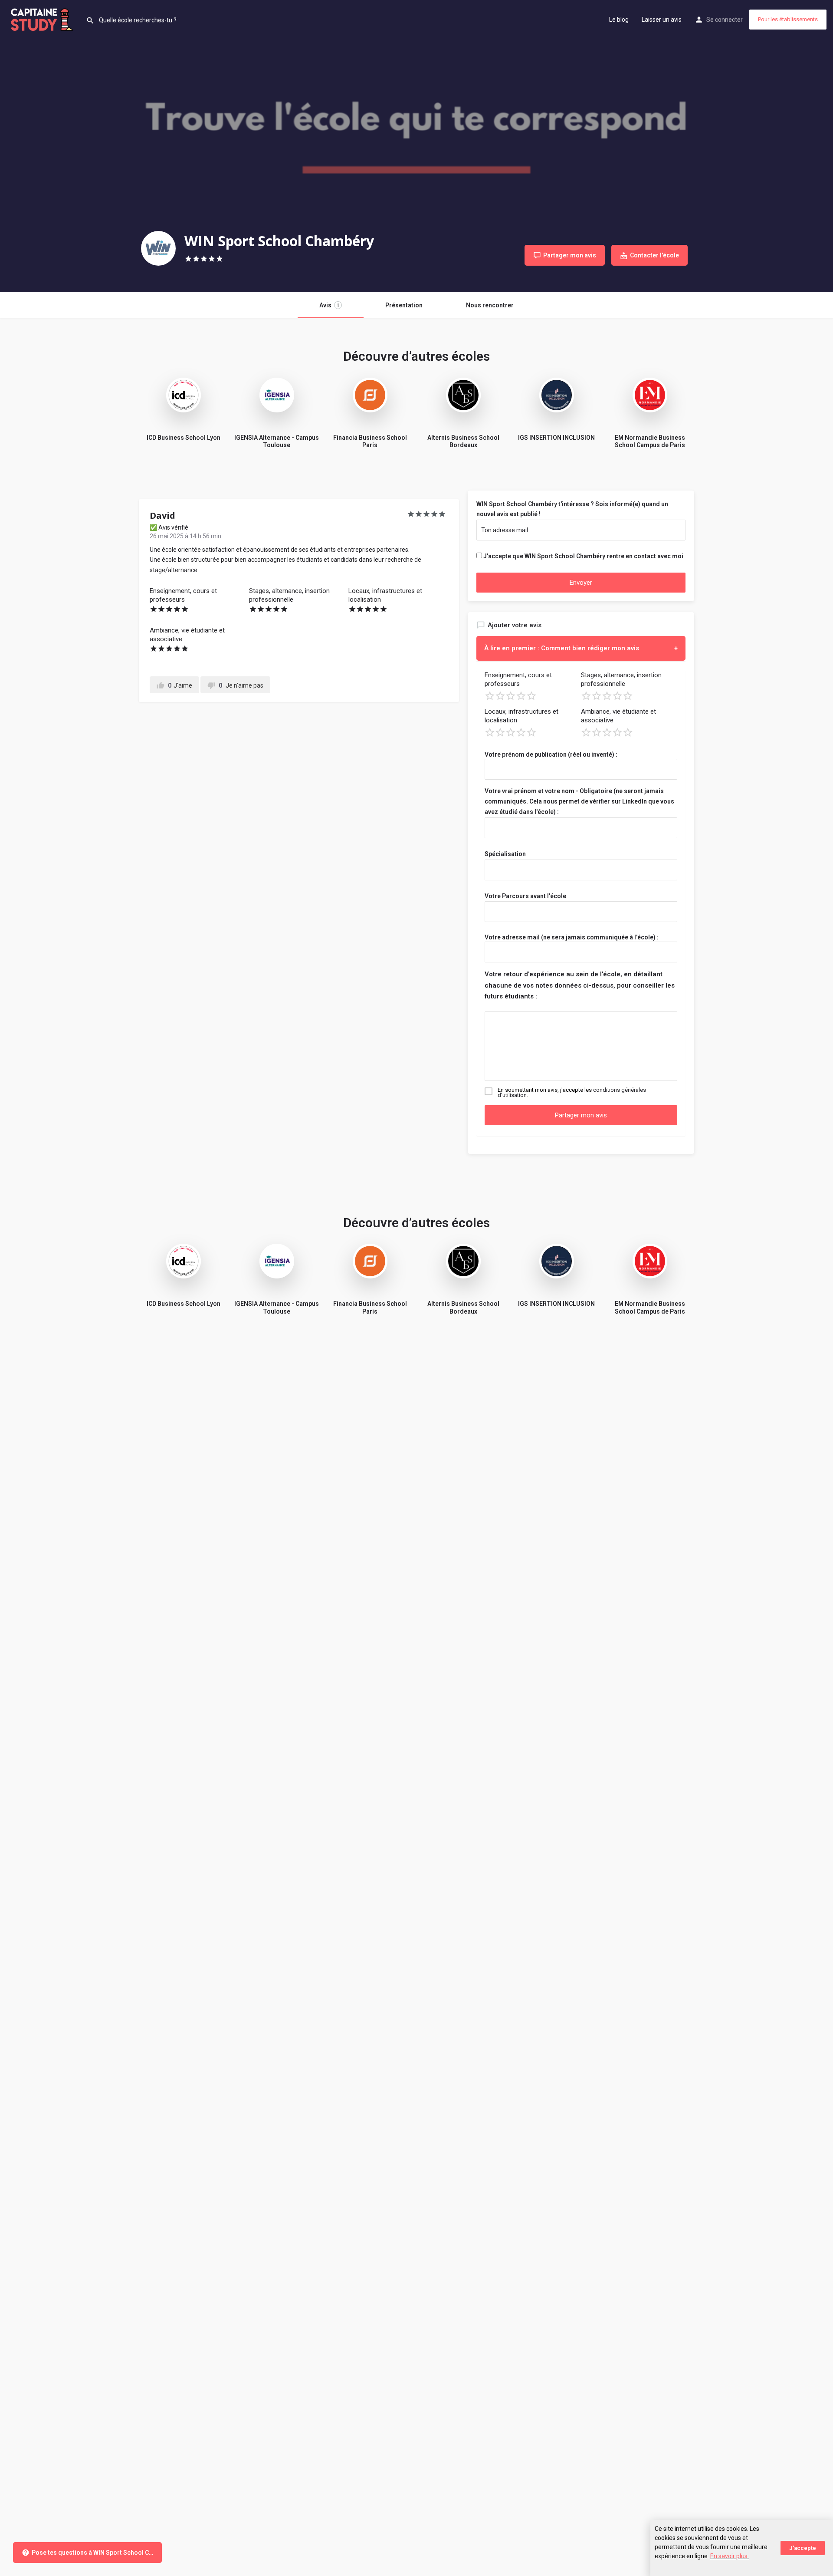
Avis (329, 305)
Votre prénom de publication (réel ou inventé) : (551, 754)
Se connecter (725, 20)
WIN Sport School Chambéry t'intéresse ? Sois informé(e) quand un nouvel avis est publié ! (572, 509)
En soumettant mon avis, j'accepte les (572, 1093)
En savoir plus (729, 2556)
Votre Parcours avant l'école (525, 896)
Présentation (404, 305)
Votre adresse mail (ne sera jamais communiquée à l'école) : (572, 937)
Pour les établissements (788, 19)
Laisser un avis (662, 20)
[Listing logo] (158, 248)
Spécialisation (505, 854)
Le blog (619, 20)
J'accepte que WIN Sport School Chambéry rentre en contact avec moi (583, 556)
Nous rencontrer (490, 305)
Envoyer (581, 583)
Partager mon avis (581, 1115)
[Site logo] (43, 19)
